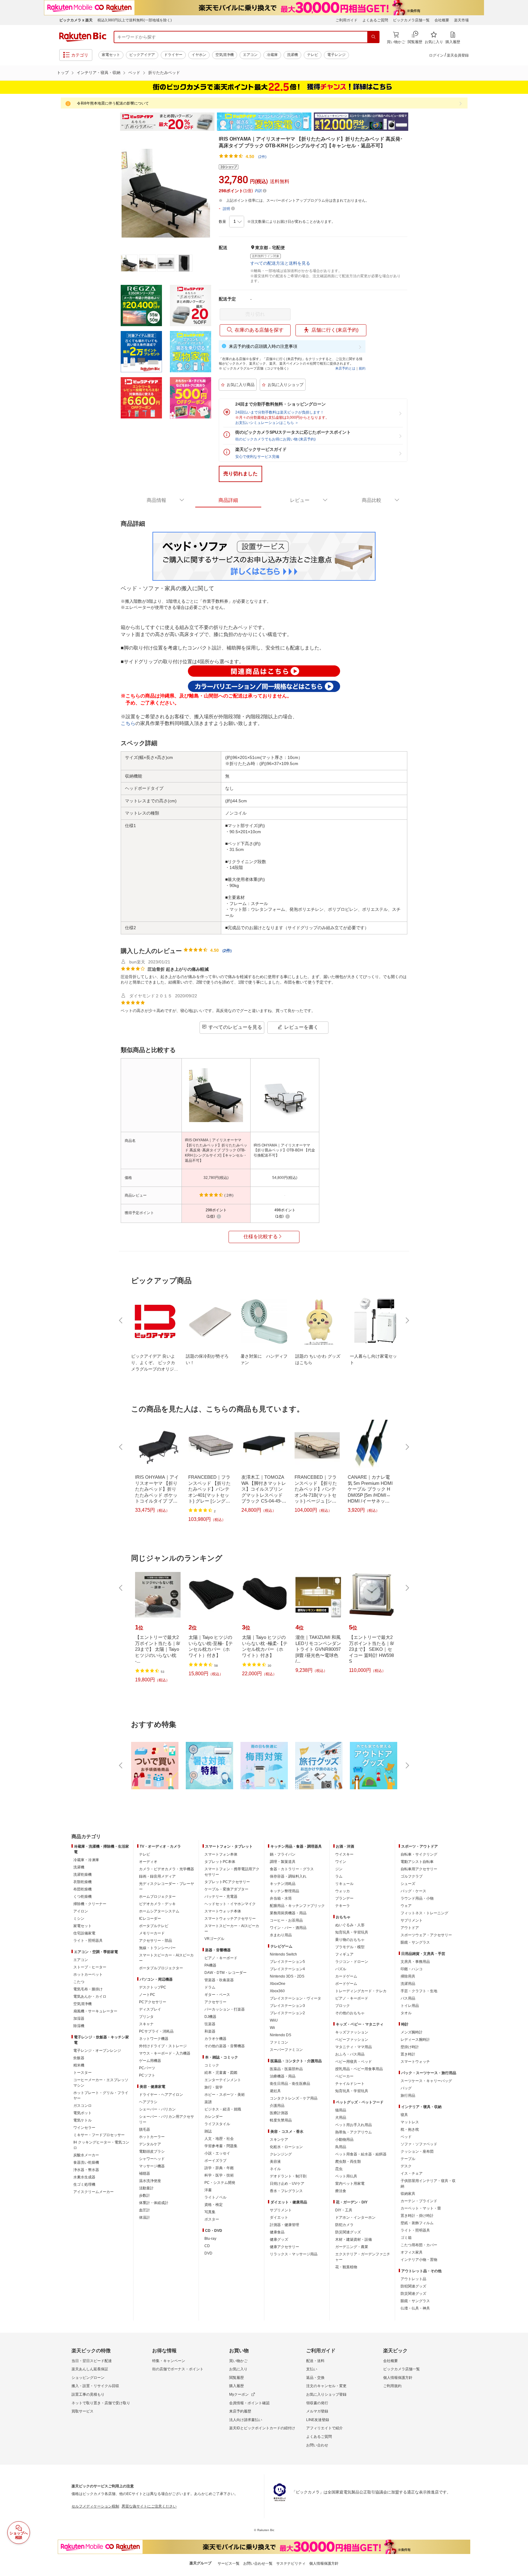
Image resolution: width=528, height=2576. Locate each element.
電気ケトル (82, 2120)
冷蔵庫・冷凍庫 (86, 1860)
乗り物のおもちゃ (350, 1940)
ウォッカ (343, 1891)
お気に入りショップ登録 (326, 2394)
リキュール (344, 1884)
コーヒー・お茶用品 (286, 1920)
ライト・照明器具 (88, 1941)
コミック (212, 2065)
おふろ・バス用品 (350, 2054)
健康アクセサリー (284, 2247)
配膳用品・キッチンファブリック (297, 1906)
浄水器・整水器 (86, 2170)
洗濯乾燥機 (82, 1875)
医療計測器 (279, 2113)
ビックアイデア (142, 55)
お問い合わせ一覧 (258, 2563)
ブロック (343, 2006)
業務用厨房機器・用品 (288, 1913)
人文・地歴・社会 (219, 2139)
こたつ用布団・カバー (419, 2245)
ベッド (134, 73)
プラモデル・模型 (350, 1947)
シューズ (408, 1884)
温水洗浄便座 (150, 2181)
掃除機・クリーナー (90, 1904)
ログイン (436, 55)
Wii (272, 2028)
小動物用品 (344, 2140)
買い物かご (238, 2361)
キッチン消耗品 (283, 1884)
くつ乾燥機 (82, 1897)
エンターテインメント (223, 2080)
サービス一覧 (229, 2563)
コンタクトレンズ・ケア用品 (294, 2098)
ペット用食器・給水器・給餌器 (361, 2154)
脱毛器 (145, 2129)
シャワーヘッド (152, 2159)
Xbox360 (277, 1991)
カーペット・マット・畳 (421, 2208)
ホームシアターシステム (159, 1911)
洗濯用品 (408, 1984)
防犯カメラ (344, 2225)
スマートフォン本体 (221, 1854)
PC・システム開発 (220, 2183)
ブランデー (344, 1898)
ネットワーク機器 (154, 2039)
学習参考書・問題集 (221, 2146)
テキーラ (343, 1906)
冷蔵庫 (272, 55)
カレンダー (214, 2117)
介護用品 (277, 2106)
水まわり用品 (281, 1935)
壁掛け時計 (410, 2047)
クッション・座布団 (417, 2151)
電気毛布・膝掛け (88, 1989)
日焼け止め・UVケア (287, 2184)
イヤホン (199, 55)
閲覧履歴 (237, 2378)
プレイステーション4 (287, 1969)
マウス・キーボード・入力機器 (165, 2053)
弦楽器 (210, 2024)
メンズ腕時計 (412, 2032)
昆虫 (339, 2169)
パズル (341, 1969)
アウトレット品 (413, 2279)
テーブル (408, 2159)
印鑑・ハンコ (412, 1969)
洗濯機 (292, 55)
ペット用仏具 (346, 2176)
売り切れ (255, 314)
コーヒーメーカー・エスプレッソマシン (101, 2083)
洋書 (208, 2190)
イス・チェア (412, 2173)
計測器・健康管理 (284, 2225)
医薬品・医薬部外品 (286, 2069)
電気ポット (82, 2113)
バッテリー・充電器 (221, 1897)
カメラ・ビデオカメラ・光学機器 (167, 1869)
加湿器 (79, 2018)
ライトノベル (215, 2197)
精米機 (79, 2065)
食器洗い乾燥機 (86, 2162)
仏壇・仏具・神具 (415, 2308)
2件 (227, 951)
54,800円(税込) (285, 1178)
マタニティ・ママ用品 (354, 2047)
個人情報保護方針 (398, 2378)
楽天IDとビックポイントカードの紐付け (262, 2428)
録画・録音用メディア (157, 1876)
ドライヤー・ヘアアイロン (161, 2095)
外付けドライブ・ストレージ (163, 2046)
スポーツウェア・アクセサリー (426, 1935)
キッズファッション (352, 2032)
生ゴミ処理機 (84, 2184)
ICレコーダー (150, 1919)
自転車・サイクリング (419, 1854)
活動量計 (146, 2188)
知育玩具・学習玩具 (352, 1932)
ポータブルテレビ (154, 1926)
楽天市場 (461, 20)
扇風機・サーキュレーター (95, 2011)
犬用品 (341, 2118)
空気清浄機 (225, 55)
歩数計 (145, 2195)
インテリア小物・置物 (419, 2260)
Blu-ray (210, 2239)
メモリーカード (152, 1933)
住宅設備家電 (84, 1933)
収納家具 (408, 2194)
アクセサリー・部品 (156, 1941)
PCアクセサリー (153, 2002)
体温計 (145, 2217)
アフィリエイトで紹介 (324, 2428)
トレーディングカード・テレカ (361, 1991)
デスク (406, 2166)
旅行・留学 (214, 2087)
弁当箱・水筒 (281, 1898)
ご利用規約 (392, 2386)
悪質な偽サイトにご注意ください (149, 2506)
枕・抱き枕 (410, 2129)
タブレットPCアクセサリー (227, 1882)
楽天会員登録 (458, 55)
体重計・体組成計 (154, 2203)
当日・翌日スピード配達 (92, 2361)
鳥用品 (341, 2147)
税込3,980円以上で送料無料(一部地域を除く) (135, 20)
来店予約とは (345, 368)
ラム (339, 1876)
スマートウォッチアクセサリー (230, 1919)
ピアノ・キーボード (221, 1958)
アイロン (81, 1911)
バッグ (406, 2088)
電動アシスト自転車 (417, 1862)
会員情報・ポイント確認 (249, 2403)
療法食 (341, 2191)
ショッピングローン (88, 2378)
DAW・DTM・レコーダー (226, 1973)
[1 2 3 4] (237, 222)
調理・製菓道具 (283, 1862)
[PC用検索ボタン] (373, 37)
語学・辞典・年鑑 (219, 2168)
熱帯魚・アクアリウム (354, 2132)
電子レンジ (336, 55)
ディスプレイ (150, 2009)
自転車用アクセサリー (419, 1869)
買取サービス (82, 2411)
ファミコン (279, 2042)
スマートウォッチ (415, 2062)
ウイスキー (344, 1854)
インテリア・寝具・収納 (99, 73)
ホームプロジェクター (157, 1897)
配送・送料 (315, 2361)
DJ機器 (210, 2017)
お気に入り (238, 2369)
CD (207, 2246)
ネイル (275, 2169)
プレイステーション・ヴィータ (295, 1998)
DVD (208, 2253)
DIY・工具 (344, 2210)
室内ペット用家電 (350, 2184)
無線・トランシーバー (157, 1948)
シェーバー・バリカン (157, 2109)
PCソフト (147, 2075)
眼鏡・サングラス (415, 1942)
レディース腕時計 (415, 2040)
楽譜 (208, 2102)
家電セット (111, 55)
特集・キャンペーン (169, 2361)
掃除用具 (408, 1976)
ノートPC (147, 1995)
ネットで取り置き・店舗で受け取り (101, 2403)
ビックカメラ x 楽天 (76, 20)
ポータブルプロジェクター (161, 1968)
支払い (312, 2369)
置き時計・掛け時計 (417, 2216)
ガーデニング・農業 (352, 2247)
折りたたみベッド (164, 73)
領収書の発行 (317, 2403)
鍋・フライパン (283, 1854)
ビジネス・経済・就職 (223, 2109)
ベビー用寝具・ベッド (354, 2062)
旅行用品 (408, 2096)
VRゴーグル (214, 1939)
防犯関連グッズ (413, 2286)
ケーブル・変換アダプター (226, 1889)
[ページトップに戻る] (519, 1824)
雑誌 (208, 2131)
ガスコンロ (82, 2106)
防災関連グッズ (348, 2232)
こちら (128, 723)
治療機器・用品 (283, 2076)
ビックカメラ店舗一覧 (411, 20)
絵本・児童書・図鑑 (221, 2073)
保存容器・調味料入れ (288, 1876)
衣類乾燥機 (82, 1882)
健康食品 (277, 2232)
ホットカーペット (88, 1974)
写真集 (210, 2212)
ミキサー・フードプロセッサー (99, 2135)
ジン (339, 1869)
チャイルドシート (350, 2084)
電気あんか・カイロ (90, 1996)
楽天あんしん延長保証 (90, 2369)
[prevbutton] (121, 1320)
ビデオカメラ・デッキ (157, 1904)
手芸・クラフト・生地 (419, 1991)
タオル (406, 2013)
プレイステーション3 (287, 2006)
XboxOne (278, 1984)
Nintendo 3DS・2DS (287, 1976)
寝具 (404, 2115)
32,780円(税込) (216, 1178)
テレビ (313, 55)
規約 (362, 368)
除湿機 (79, 2026)
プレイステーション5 (287, 1962)
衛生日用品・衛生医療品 (290, 2084)
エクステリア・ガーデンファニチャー (363, 2257)
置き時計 (408, 2054)
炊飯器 (79, 2058)
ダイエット (279, 2217)
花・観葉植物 (346, 2267)
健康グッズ (279, 2239)
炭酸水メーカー (86, 2155)
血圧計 (145, 2210)
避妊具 (275, 2091)
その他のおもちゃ (350, 2013)
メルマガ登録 (317, 2411)
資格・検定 (214, 2205)
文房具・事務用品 (415, 1962)
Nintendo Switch (283, 1954)
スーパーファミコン (286, 2050)
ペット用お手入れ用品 (354, 2125)
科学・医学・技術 (219, 2175)
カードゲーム (346, 1976)
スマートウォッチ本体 (223, 1911)
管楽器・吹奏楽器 (219, 1980)
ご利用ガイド (346, 20)
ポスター (212, 2219)
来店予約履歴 (240, 2411)
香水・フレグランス (286, 2191)
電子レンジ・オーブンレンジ (97, 2051)
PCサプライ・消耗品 (156, 2031)
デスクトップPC (153, 1987)
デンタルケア (150, 2144)
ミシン (79, 1919)
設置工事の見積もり (88, 2394)
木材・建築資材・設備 (354, 2239)
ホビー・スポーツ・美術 (225, 2095)
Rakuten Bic (83, 37)
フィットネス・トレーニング (424, 1913)
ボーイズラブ (215, 2161)
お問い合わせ (317, 2445)
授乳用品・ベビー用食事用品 (359, 2069)
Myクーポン (239, 2394)
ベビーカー (344, 2076)
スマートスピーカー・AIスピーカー (166, 1958)
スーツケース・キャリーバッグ (426, 2081)
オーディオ (148, 1862)
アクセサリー (215, 2002)
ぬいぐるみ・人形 (350, 1925)
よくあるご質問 (375, 20)
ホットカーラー (152, 2137)
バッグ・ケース (413, 1891)
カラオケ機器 (215, 2039)
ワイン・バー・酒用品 (288, 1928)
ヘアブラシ (148, 2102)
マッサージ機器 (152, 2166)
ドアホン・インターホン (355, 2217)
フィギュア (344, 1954)
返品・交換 (315, 2378)
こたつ (79, 1982)
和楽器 (210, 2031)
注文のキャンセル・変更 (326, 2386)
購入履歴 (237, 2386)
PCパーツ (147, 2068)
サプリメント (281, 2210)
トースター (82, 2073)
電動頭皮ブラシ (152, 2151)
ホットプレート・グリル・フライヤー (101, 2096)
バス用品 (408, 1998)
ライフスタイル (217, 2124)
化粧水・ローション (286, 2147)
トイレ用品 (410, 2006)
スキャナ (146, 2024)
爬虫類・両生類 (348, 2162)
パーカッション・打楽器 (225, 2009)
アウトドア (410, 1928)
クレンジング (281, 2154)
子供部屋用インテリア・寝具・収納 (428, 2184)
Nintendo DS (280, 2035)
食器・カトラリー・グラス (292, 1869)
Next (414, 122)
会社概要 (442, 20)
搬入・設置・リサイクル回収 (95, 2386)
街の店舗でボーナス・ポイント (178, 2369)
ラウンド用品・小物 (417, 1898)
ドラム (210, 1987)
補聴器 (145, 2173)
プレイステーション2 (287, 2013)
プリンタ (146, 2017)
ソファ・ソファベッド (419, 2144)
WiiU (274, 2020)
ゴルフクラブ (412, 1876)
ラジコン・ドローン (352, 1962)
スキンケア (279, 2140)
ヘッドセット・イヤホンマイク (230, 1904)
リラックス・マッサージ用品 (294, 2254)
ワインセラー (84, 2128)
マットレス (410, 2122)
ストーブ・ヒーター (90, 1967)
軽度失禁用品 (281, 2120)
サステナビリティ (291, 2563)
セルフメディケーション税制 (95, 2506)
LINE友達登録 (318, 2420)
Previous (114, 122)
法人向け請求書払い (246, 2420)
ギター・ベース (217, 1995)
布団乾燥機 (82, 1889)
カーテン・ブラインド (419, 2201)
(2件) (262, 157)
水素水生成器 (84, 2177)
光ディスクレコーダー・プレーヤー (167, 1886)
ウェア (406, 1906)
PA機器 (210, 1965)
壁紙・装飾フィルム (417, 2223)
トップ (63, 73)
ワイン (341, 1862)
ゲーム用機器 (150, 2061)
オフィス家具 (412, 2252)
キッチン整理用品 (284, 1891)
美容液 (275, 2162)
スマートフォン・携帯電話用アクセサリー (232, 1872)
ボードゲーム (346, 1984)
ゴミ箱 (406, 2238)
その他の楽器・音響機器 (225, 2046)
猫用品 (341, 2110)
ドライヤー (173, 55)
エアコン (250, 55)
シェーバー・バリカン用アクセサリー (167, 2119)
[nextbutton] (407, 1320)
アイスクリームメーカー (94, 2192)
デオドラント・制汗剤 (288, 2176)
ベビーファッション (352, 2040)
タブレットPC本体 (220, 1862)
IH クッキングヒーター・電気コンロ (101, 2145)
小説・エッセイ (217, 2153)
